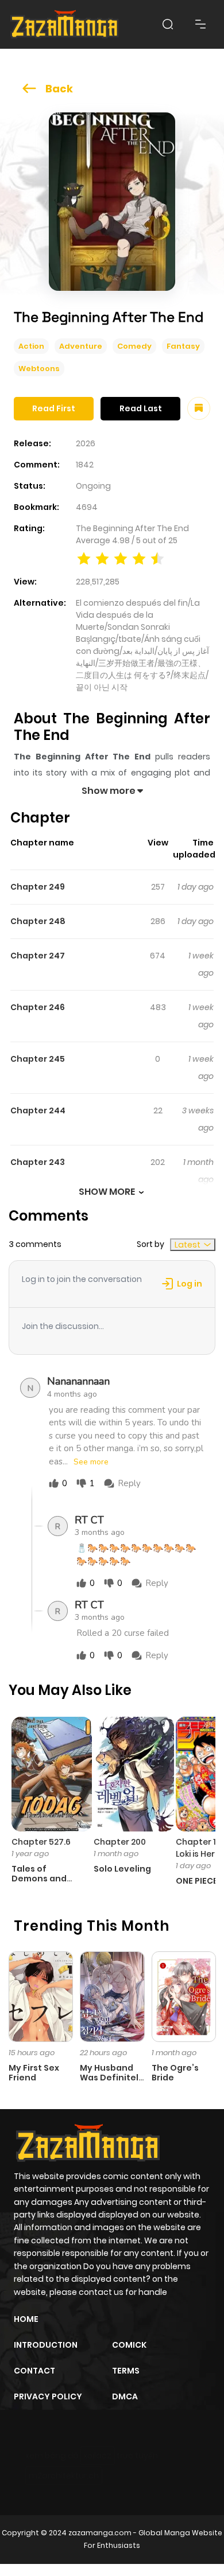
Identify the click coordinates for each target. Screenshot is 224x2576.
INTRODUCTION (46, 2345)
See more (91, 1462)
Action (31, 346)
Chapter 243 (38, 1162)
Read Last (141, 408)
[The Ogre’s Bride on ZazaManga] (184, 1996)
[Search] (168, 24)
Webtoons (39, 369)
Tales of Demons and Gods (39, 1879)
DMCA (125, 2396)
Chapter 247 (38, 956)
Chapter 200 (120, 1842)
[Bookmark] (199, 408)
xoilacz (97, 2456)
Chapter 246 (38, 1007)
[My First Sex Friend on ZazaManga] (41, 1996)
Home (26, 2319)
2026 (86, 443)
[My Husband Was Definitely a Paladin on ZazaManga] (112, 1996)
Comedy (134, 346)
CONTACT (34, 2371)
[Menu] (200, 24)
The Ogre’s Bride (175, 2073)
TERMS (126, 2371)
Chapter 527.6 (41, 1842)
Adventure (81, 346)
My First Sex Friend (34, 2073)
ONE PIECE (197, 1881)
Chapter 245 (38, 1059)
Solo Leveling (122, 1869)
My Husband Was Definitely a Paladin (112, 2078)
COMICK (129, 2345)
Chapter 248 (38, 921)
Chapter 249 (38, 887)
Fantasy (183, 346)
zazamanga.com (100, 2533)
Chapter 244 (38, 1110)
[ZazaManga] (65, 24)
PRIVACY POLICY (48, 2396)
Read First (54, 408)
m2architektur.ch (64, 2476)
